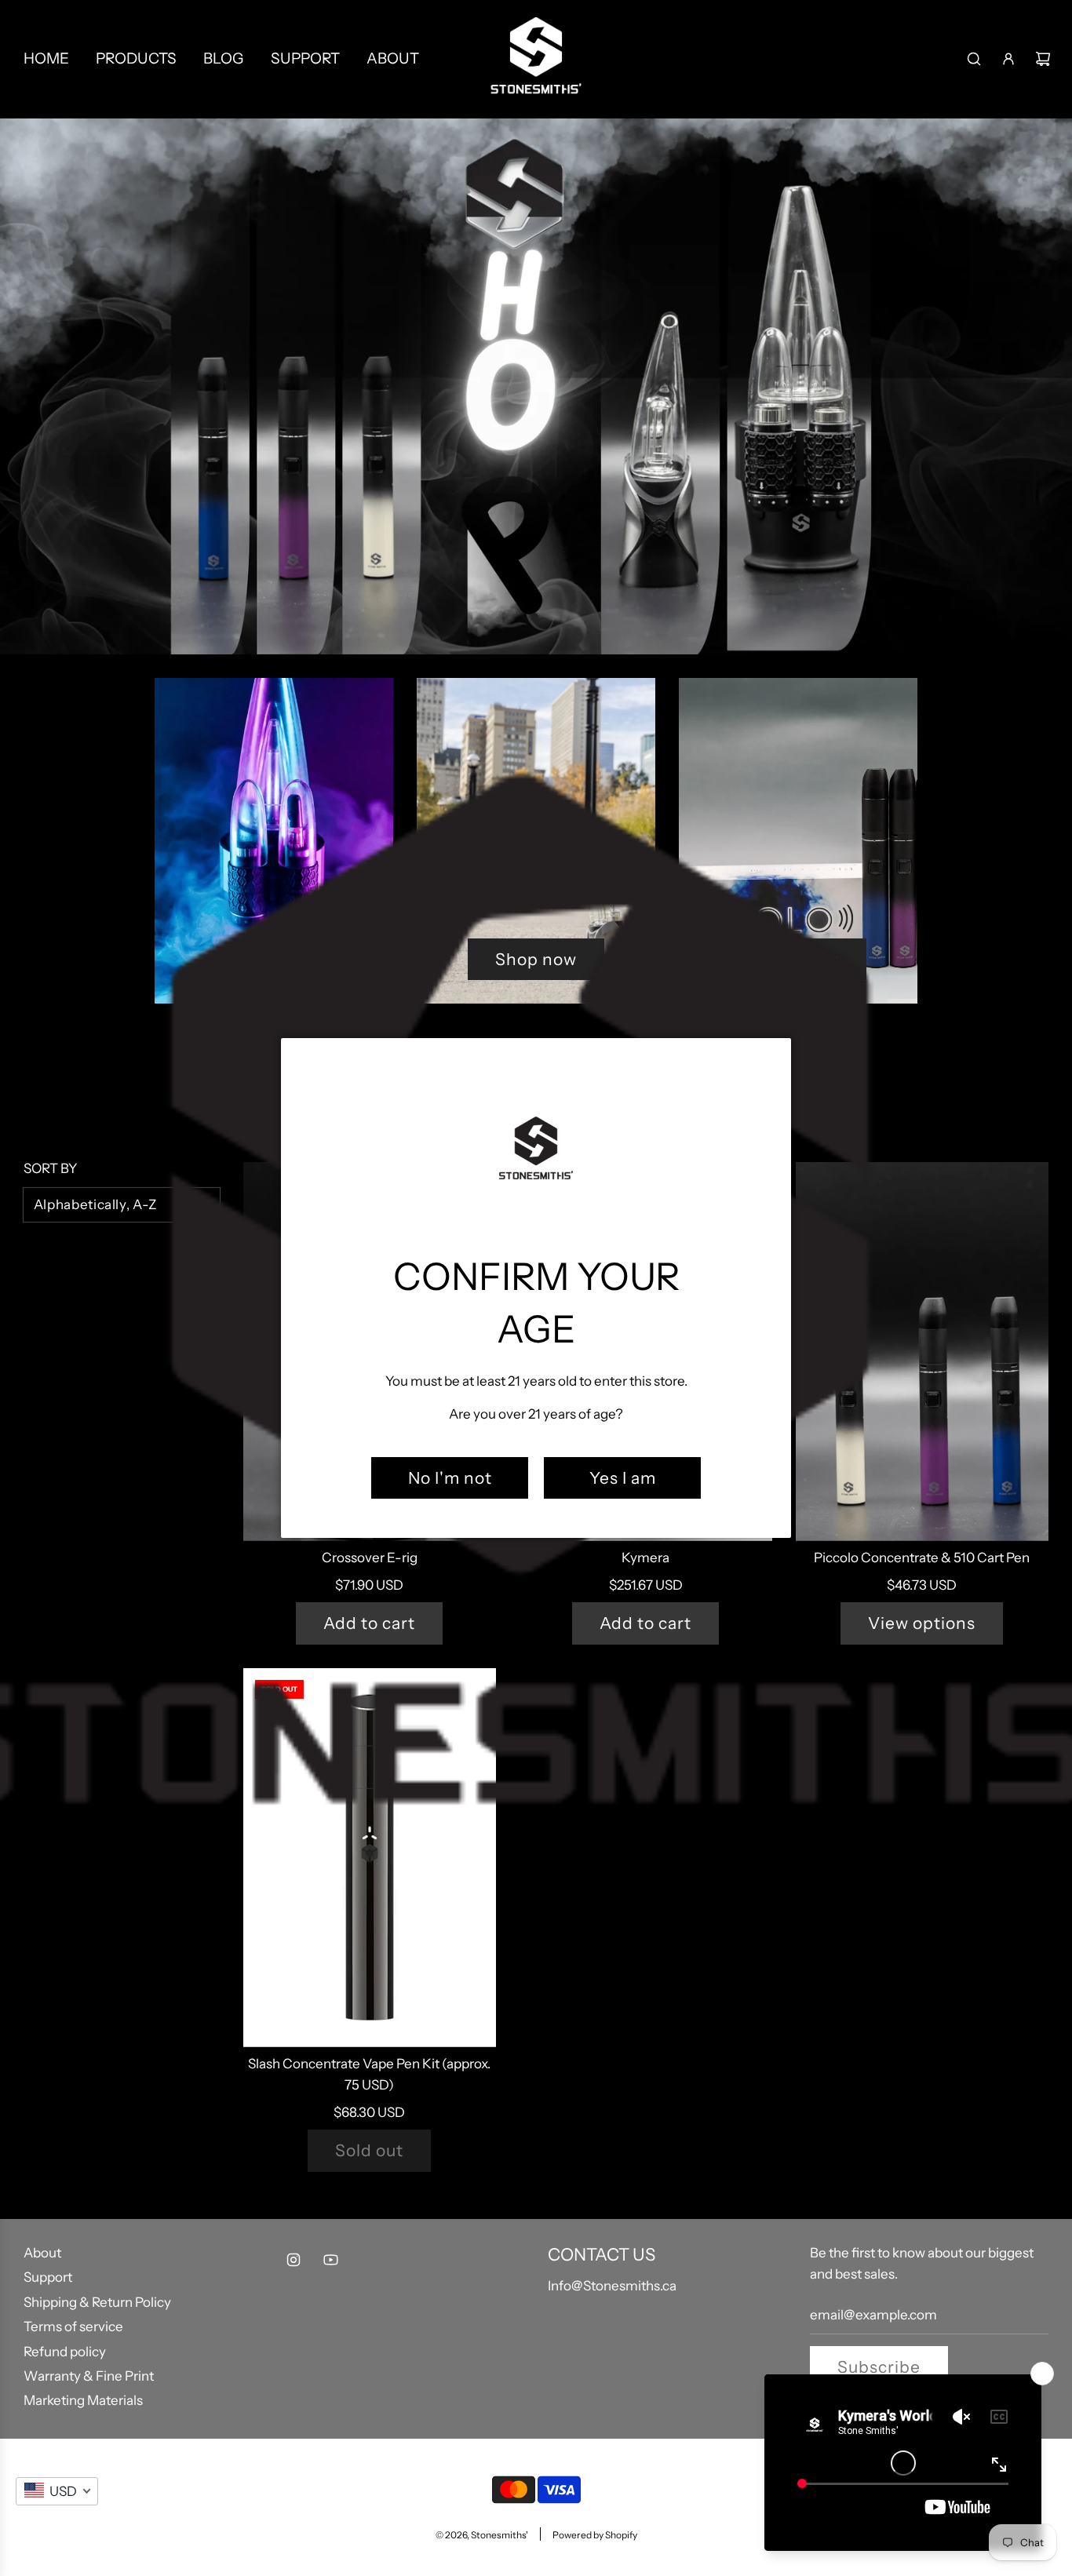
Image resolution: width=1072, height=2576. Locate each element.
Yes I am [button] (623, 1478)
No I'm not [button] (450, 1478)
